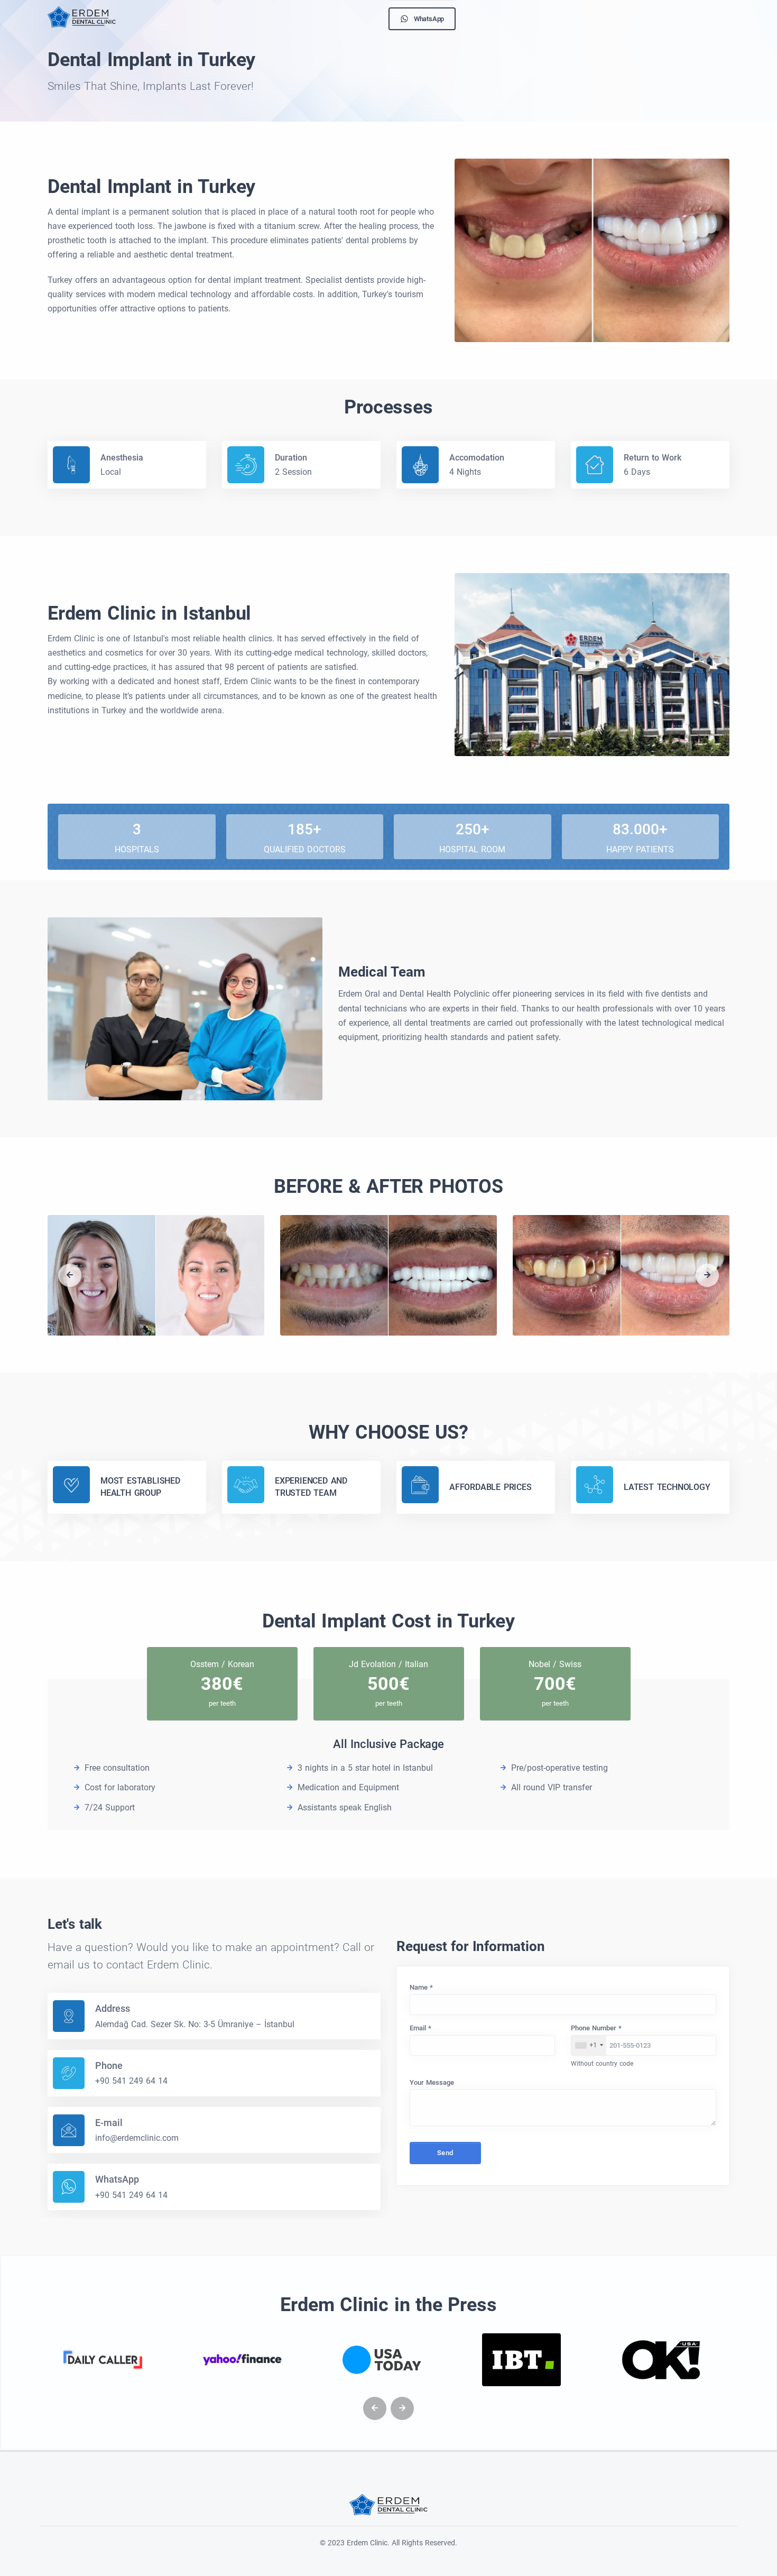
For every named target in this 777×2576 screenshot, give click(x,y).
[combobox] (589, 2046)
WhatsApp (429, 19)
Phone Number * (596, 2028)
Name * (421, 1987)
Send (445, 2153)
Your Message (432, 2082)
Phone (109, 2066)
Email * (420, 2028)
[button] (70, 1275)
